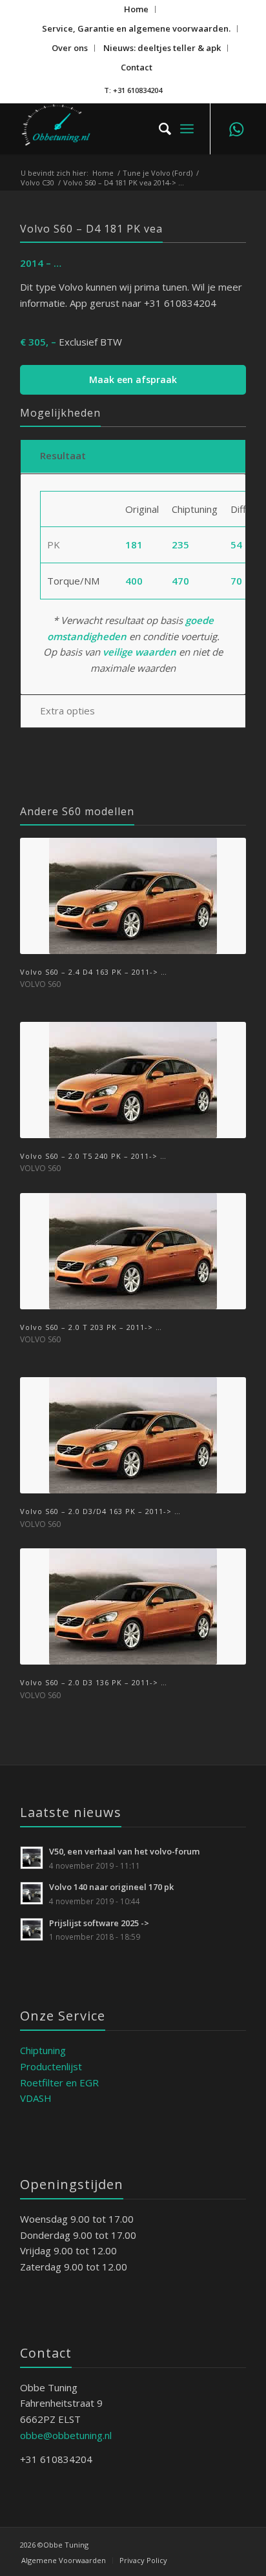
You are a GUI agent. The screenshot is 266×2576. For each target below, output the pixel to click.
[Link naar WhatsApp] (236, 129)
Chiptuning (43, 2050)
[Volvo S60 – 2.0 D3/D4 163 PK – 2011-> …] (133, 1435)
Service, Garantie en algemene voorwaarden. (136, 28)
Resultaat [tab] (63, 455)
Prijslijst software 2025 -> (99, 1923)
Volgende (227, 1178)
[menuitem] (137, 9)
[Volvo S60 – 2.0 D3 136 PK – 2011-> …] (133, 1606)
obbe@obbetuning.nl (66, 2435)
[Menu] (187, 129)
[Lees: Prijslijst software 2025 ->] (32, 1929)
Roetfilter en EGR (59, 2083)
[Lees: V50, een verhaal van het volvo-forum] (32, 1858)
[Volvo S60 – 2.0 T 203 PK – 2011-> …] (133, 1251)
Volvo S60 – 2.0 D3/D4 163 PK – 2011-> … (100, 1511)
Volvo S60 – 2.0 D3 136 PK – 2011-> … (94, 1682)
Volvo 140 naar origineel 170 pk (111, 1887)
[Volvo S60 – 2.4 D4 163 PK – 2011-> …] (133, 896)
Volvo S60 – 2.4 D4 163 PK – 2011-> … (94, 972)
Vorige (39, 1178)
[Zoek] (159, 129)
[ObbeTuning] (110, 129)
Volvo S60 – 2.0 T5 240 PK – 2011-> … (93, 1156)
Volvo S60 (40, 984)
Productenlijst (51, 2066)
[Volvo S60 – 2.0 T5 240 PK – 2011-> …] (133, 1080)
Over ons (70, 48)
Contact (137, 67)
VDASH (36, 2098)
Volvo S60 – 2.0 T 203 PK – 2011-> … (91, 1327)
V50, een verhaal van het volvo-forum (125, 1851)
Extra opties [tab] (67, 711)
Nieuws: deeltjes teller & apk (162, 48)
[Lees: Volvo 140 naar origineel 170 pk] (32, 1893)
